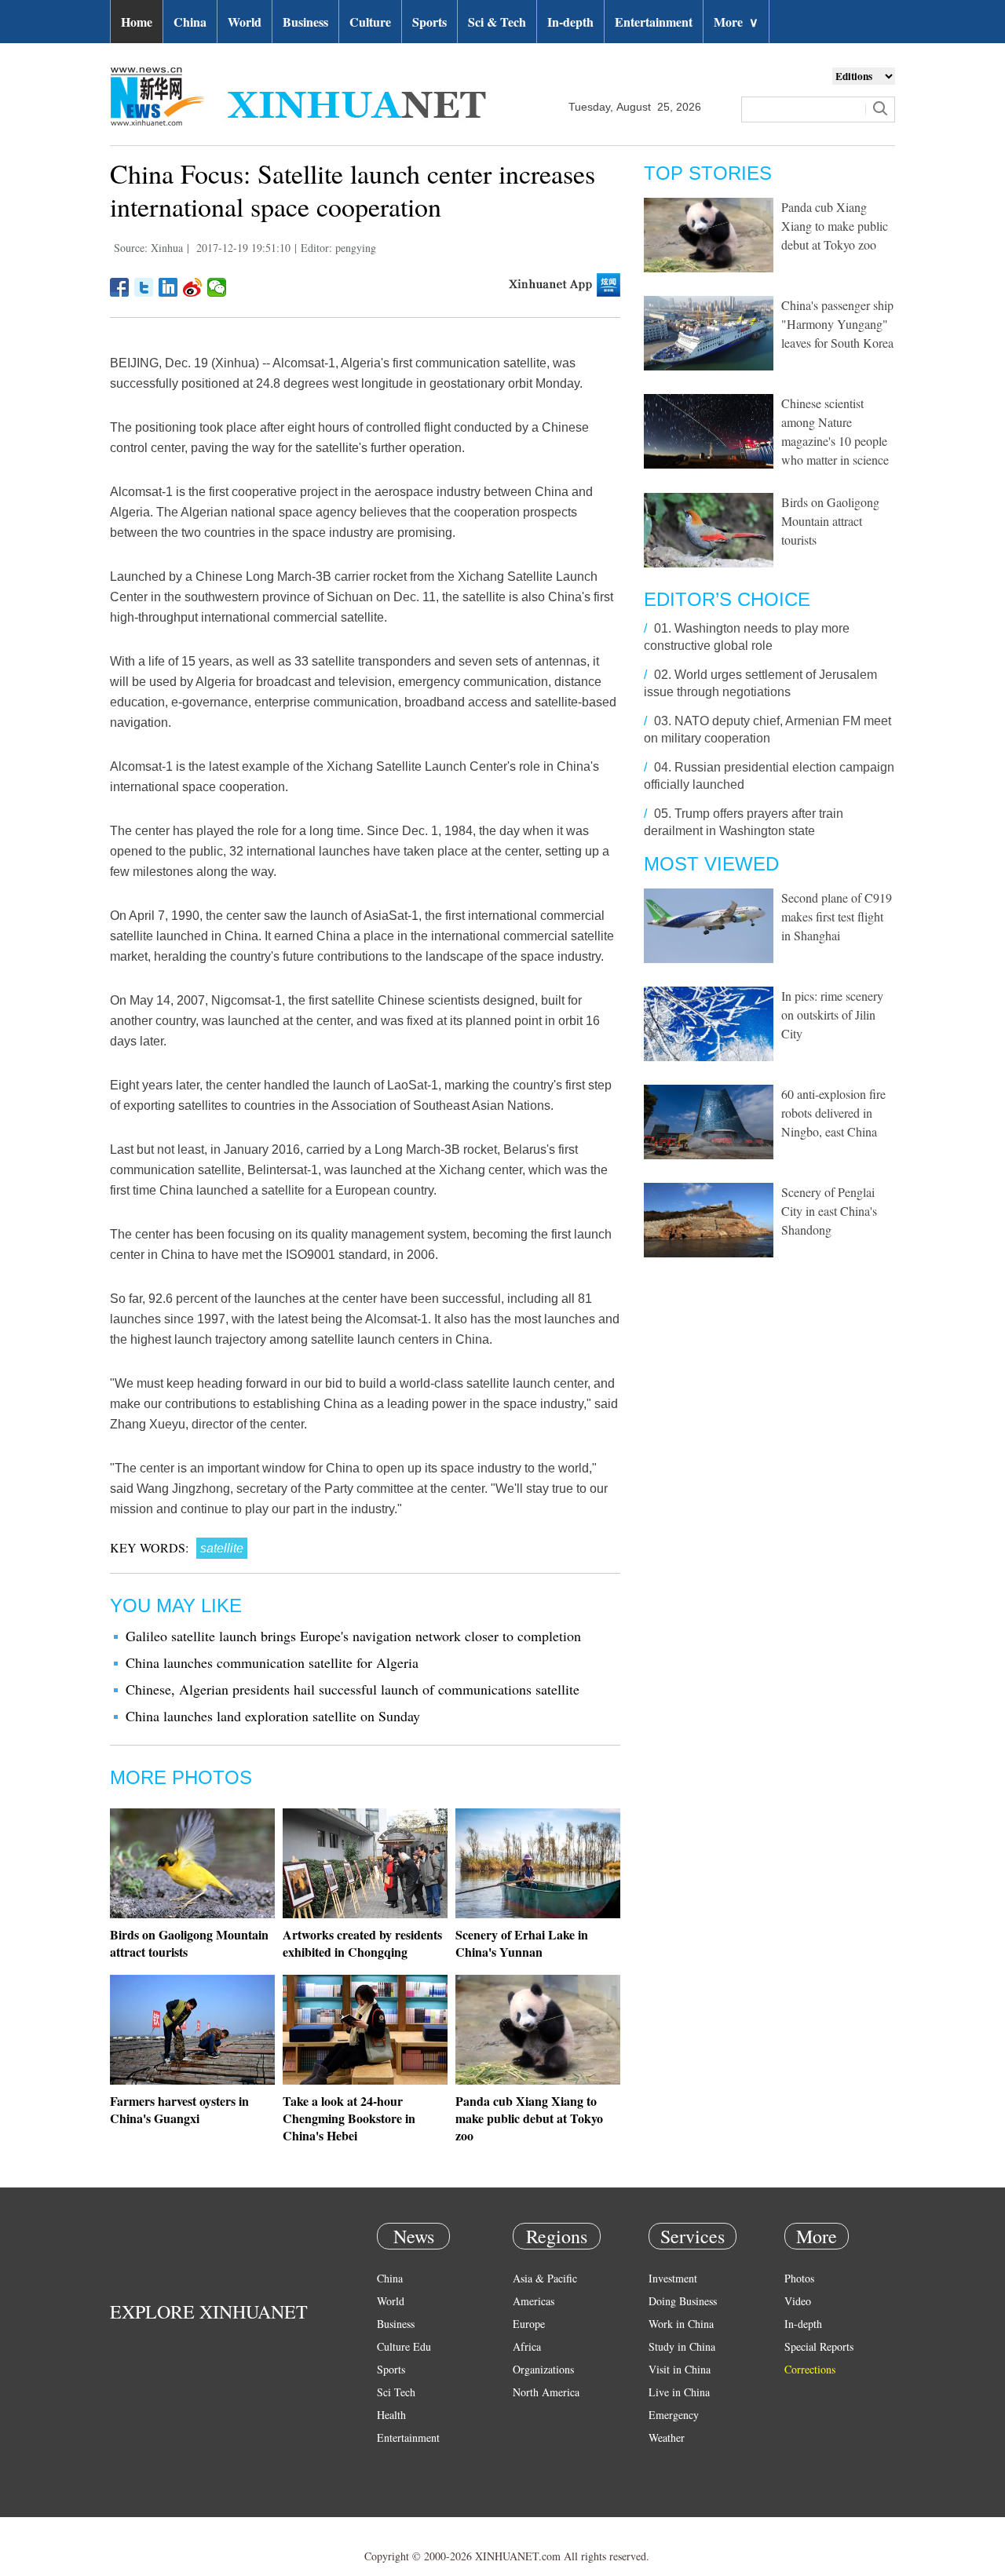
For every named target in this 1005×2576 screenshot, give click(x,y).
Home (137, 22)
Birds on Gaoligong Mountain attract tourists (189, 1943)
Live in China (679, 2392)
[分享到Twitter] (144, 287)
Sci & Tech (497, 22)
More (736, 22)
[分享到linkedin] (168, 287)
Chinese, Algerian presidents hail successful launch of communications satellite (353, 1689)
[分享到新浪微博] (193, 287)
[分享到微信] (217, 287)
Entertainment (654, 22)
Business (305, 22)
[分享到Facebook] (120, 287)
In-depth (570, 22)
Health (391, 2415)
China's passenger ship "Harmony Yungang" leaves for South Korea (837, 324)
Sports (429, 22)
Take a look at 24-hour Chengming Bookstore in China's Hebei (349, 2118)
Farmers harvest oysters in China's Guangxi (179, 2109)
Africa (527, 2346)
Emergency (674, 2415)
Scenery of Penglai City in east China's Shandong (829, 1211)
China (190, 22)
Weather (667, 2437)
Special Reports (819, 2346)
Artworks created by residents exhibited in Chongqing (362, 1943)
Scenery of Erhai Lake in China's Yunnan (522, 1943)
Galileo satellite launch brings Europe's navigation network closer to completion (353, 1636)
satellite (222, 1548)
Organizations (543, 2369)
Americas (534, 2301)
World (245, 22)
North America (546, 2392)
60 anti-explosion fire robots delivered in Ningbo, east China (833, 1113)
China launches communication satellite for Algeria (272, 1662)
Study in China (682, 2346)
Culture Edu (404, 2346)
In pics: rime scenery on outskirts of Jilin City (832, 1014)
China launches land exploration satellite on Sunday (273, 1716)
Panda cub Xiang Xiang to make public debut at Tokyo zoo (529, 2118)
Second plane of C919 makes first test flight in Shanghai (837, 916)
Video (798, 2301)
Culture (370, 22)
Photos (799, 2278)
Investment (673, 2278)
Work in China (681, 2324)
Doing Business (683, 2301)
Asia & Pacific (545, 2278)
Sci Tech (396, 2392)
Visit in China (680, 2369)
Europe (529, 2324)
